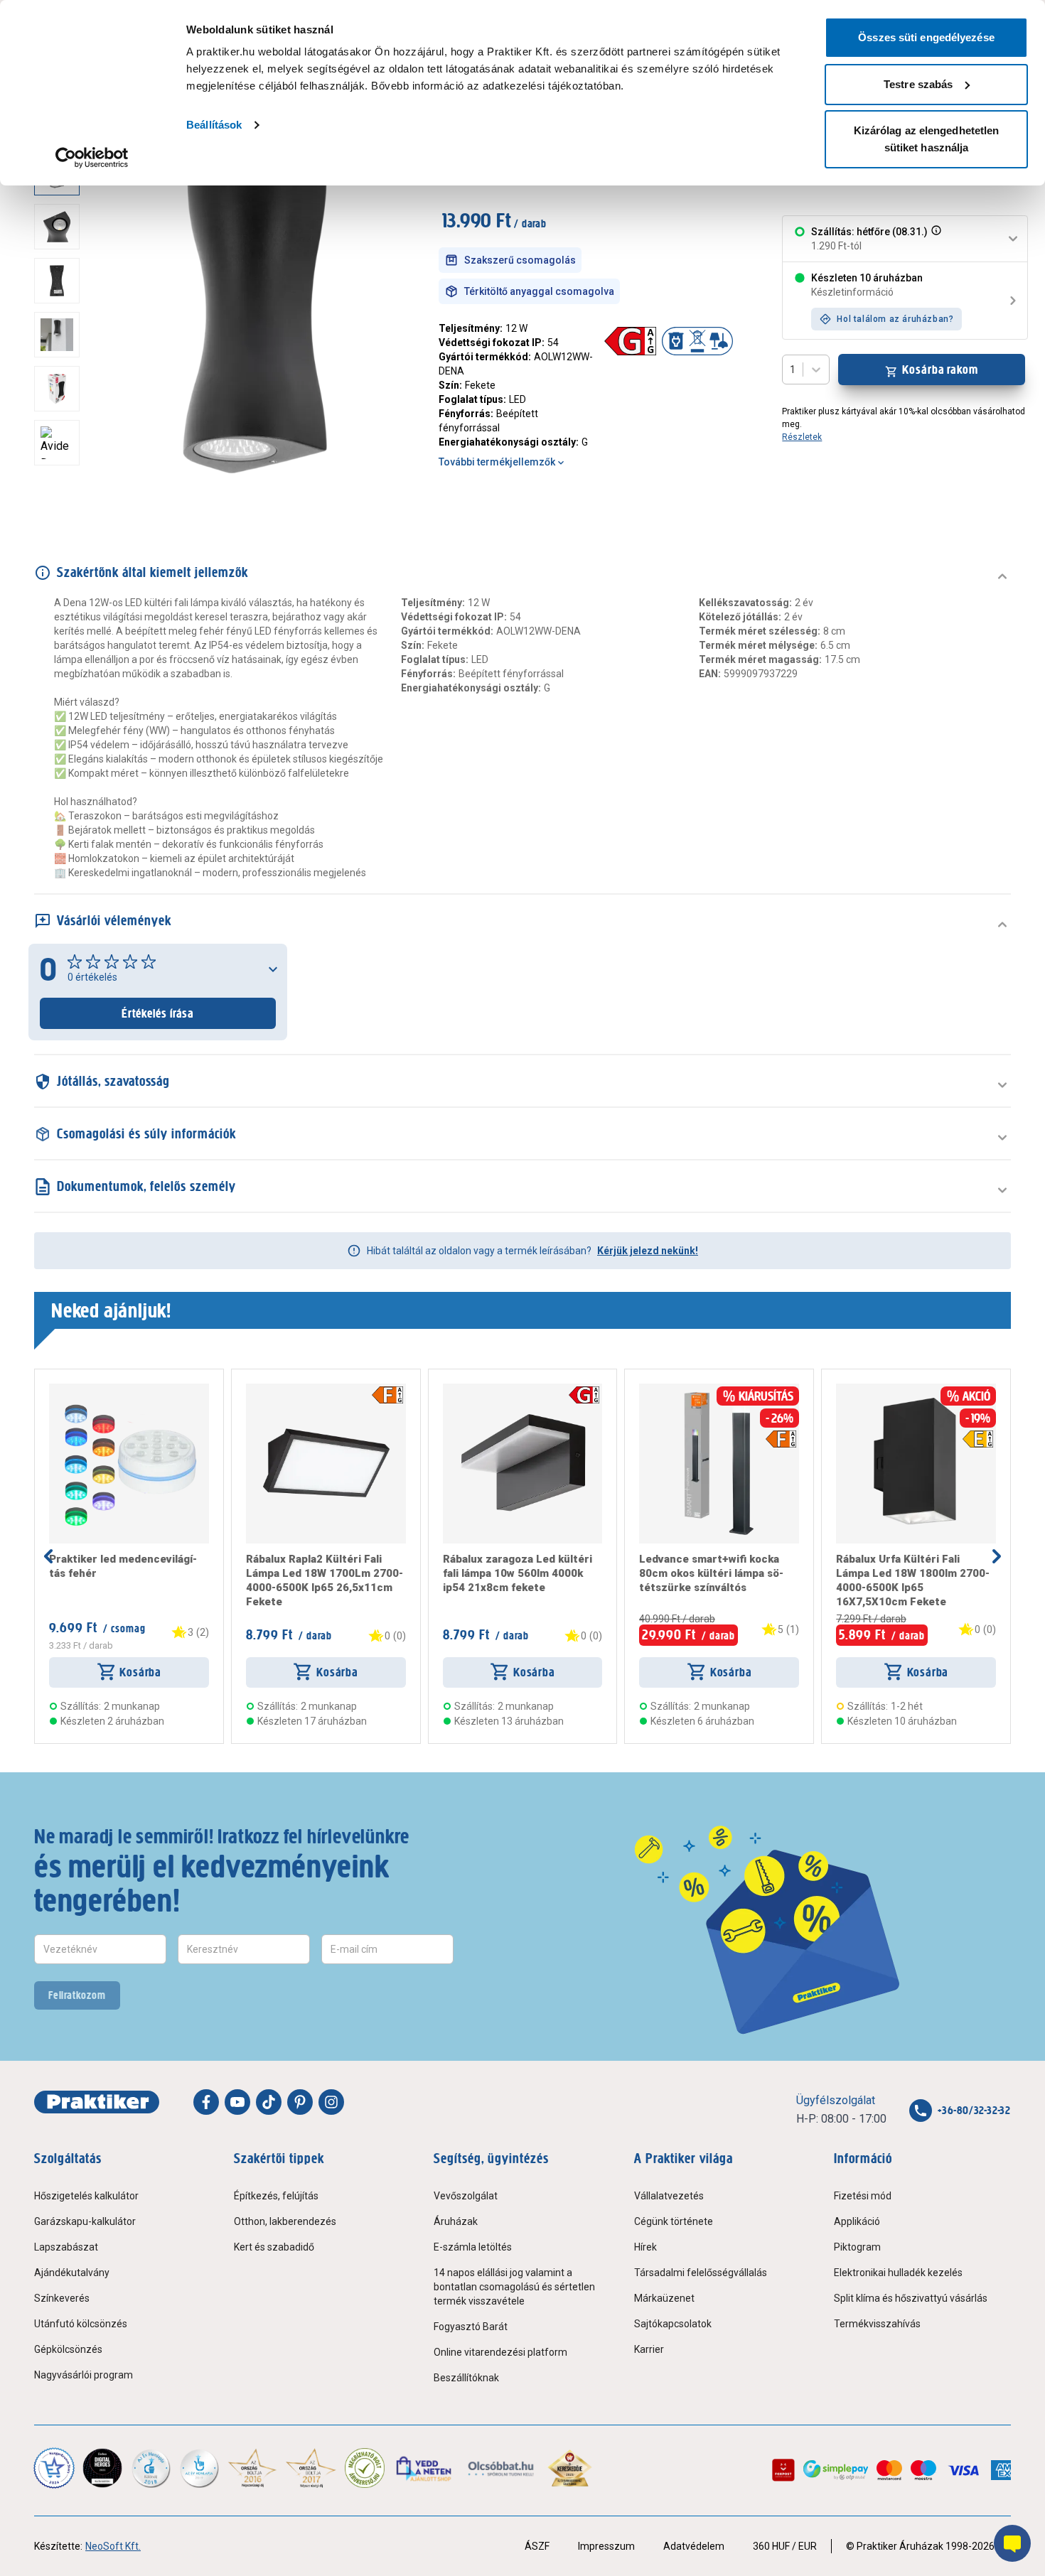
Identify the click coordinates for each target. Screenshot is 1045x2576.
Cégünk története (674, 2221)
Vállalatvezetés (669, 2196)
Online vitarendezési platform (500, 2352)
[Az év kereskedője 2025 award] (570, 2468)
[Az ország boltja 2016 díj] (252, 2468)
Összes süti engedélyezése (926, 37)
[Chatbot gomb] (1012, 2543)
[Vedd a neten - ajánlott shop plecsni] (425, 2468)
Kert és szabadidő (274, 2247)
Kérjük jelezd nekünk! (648, 1251)
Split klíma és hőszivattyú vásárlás (911, 2298)
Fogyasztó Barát (471, 2327)
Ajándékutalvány (72, 2273)
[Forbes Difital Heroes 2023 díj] (102, 2468)
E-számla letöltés (473, 2247)
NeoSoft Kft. (113, 2546)
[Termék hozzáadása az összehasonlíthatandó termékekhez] (75, 1389)
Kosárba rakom (940, 370)
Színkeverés (62, 2298)
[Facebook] (206, 2102)
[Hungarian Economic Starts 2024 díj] (54, 2468)
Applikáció (857, 2221)
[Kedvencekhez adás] (55, 1389)
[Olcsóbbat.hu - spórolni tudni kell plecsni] (502, 2468)
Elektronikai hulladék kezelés (898, 2273)
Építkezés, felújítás (276, 2196)
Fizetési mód (863, 2196)
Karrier (649, 2349)
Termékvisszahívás (877, 2324)
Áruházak (456, 2221)
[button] (935, 239)
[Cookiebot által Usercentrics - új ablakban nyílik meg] (92, 158)
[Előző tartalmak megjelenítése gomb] (48, 1556)
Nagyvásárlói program (84, 2375)
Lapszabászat (66, 2247)
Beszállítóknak (466, 2378)
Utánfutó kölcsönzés (81, 2324)
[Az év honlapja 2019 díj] (199, 2468)
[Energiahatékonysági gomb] (584, 1395)
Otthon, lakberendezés (285, 2221)
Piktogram (857, 2247)
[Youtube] (237, 2102)
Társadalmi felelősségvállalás (701, 2273)
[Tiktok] (269, 2102)
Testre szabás (918, 84)
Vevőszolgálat (466, 2196)
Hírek (645, 2247)
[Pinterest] (300, 2102)
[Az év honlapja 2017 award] (311, 2468)
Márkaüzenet (664, 2298)
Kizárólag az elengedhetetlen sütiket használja (927, 139)
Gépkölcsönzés (68, 2349)
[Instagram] (331, 2102)
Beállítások (214, 125)
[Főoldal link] (97, 2102)
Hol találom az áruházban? (895, 319)
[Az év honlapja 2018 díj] (151, 2468)
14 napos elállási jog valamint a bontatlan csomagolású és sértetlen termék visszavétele (514, 2287)
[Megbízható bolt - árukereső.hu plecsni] (365, 2468)
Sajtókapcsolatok (673, 2324)
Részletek (802, 437)
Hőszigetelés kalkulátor (86, 2196)
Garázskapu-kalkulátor (85, 2221)
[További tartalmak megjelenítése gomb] (61, 489)
